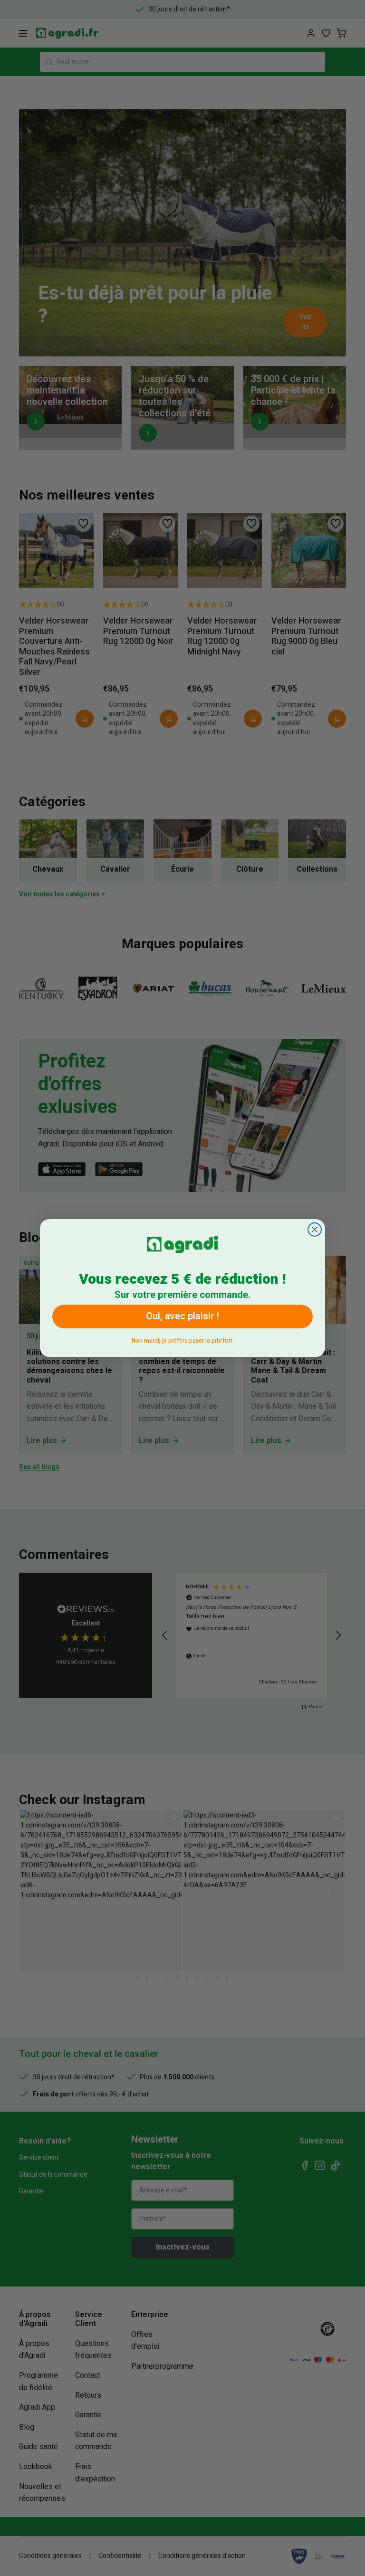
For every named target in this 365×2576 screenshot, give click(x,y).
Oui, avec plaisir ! (182, 1316)
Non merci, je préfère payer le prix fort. (183, 1339)
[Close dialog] (315, 1230)
